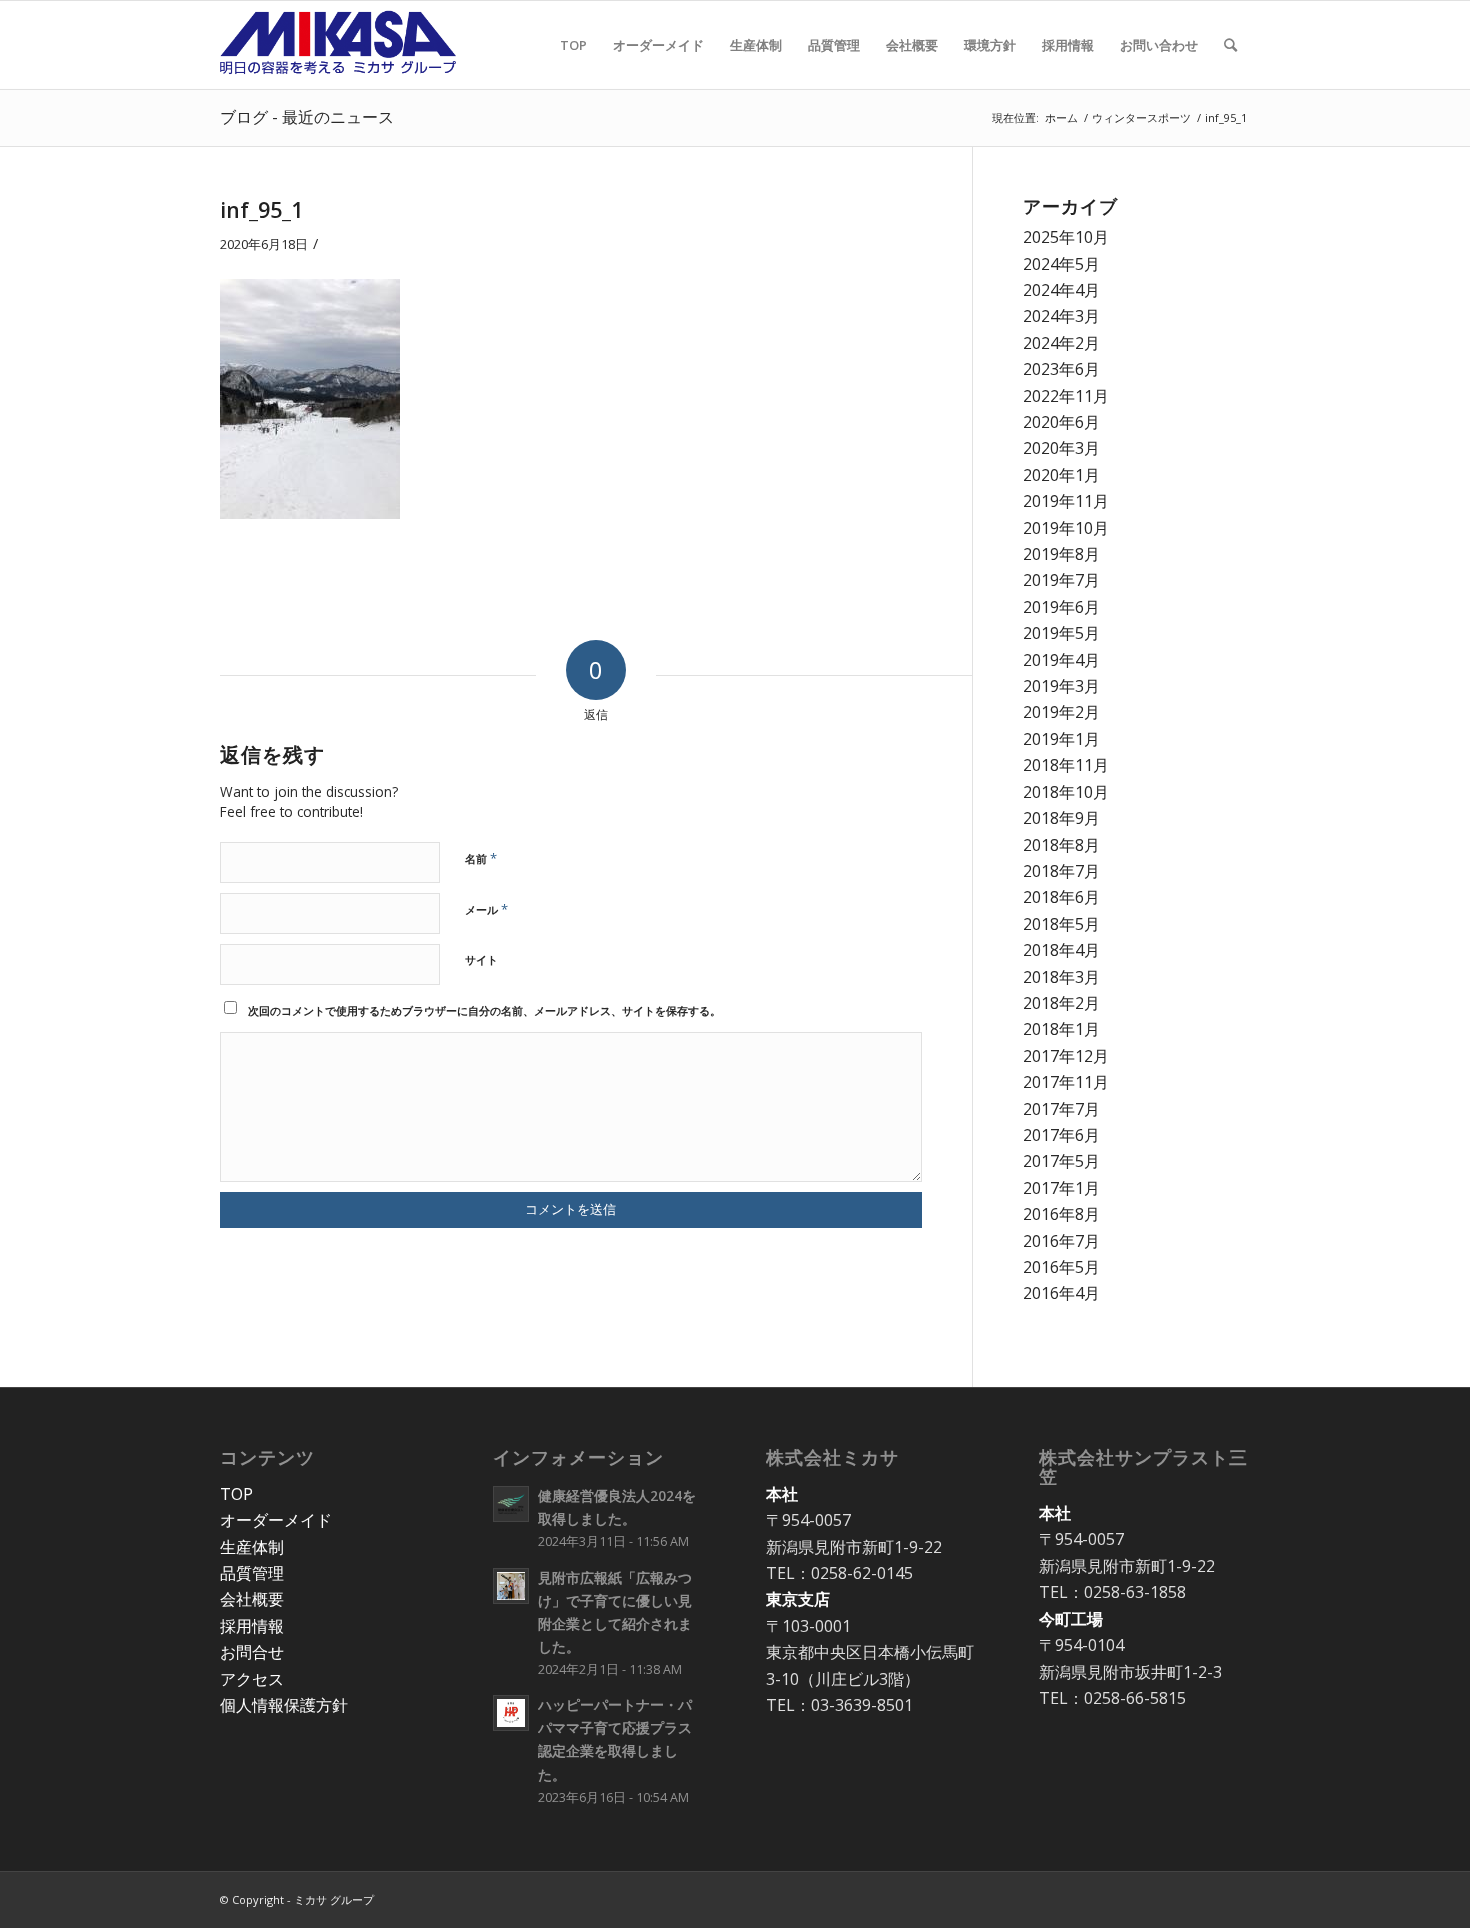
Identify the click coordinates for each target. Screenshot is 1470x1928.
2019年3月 (1061, 686)
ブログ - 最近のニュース (307, 117)
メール (486, 909)
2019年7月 (1061, 580)
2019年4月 (1061, 660)
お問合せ (252, 1652)
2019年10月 (1066, 528)
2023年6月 (1061, 369)
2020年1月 (1061, 475)
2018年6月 (1061, 897)
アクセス (252, 1679)
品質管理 (252, 1573)
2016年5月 (1061, 1267)
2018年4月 (1061, 950)
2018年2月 (1061, 1003)
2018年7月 (1061, 871)
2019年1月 (1061, 739)
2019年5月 (1061, 633)
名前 (481, 858)
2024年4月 (1061, 290)
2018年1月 (1061, 1029)
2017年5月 (1061, 1161)
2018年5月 (1061, 924)
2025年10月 (1066, 237)
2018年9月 (1061, 818)
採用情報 (252, 1626)
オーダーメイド (276, 1520)
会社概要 (252, 1599)
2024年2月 (1061, 343)
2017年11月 (1066, 1082)
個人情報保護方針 (284, 1705)
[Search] (1230, 45)
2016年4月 (1061, 1293)
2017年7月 (1061, 1109)
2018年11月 (1066, 765)
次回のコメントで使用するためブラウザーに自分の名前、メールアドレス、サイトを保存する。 (484, 1010)
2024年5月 (1061, 264)
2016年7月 (1061, 1241)
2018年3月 (1061, 977)
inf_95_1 (261, 210)
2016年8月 (1061, 1214)
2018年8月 (1061, 845)
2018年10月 (1066, 792)
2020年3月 (1061, 448)
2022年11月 (1066, 396)
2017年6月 (1061, 1135)
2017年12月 (1066, 1056)
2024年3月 (1061, 316)
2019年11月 (1066, 501)
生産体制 (252, 1547)
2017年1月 (1061, 1188)
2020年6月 (1061, 422)
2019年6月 (1061, 607)
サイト (481, 959)
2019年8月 (1061, 554)
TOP (236, 1494)
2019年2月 (1061, 712)
